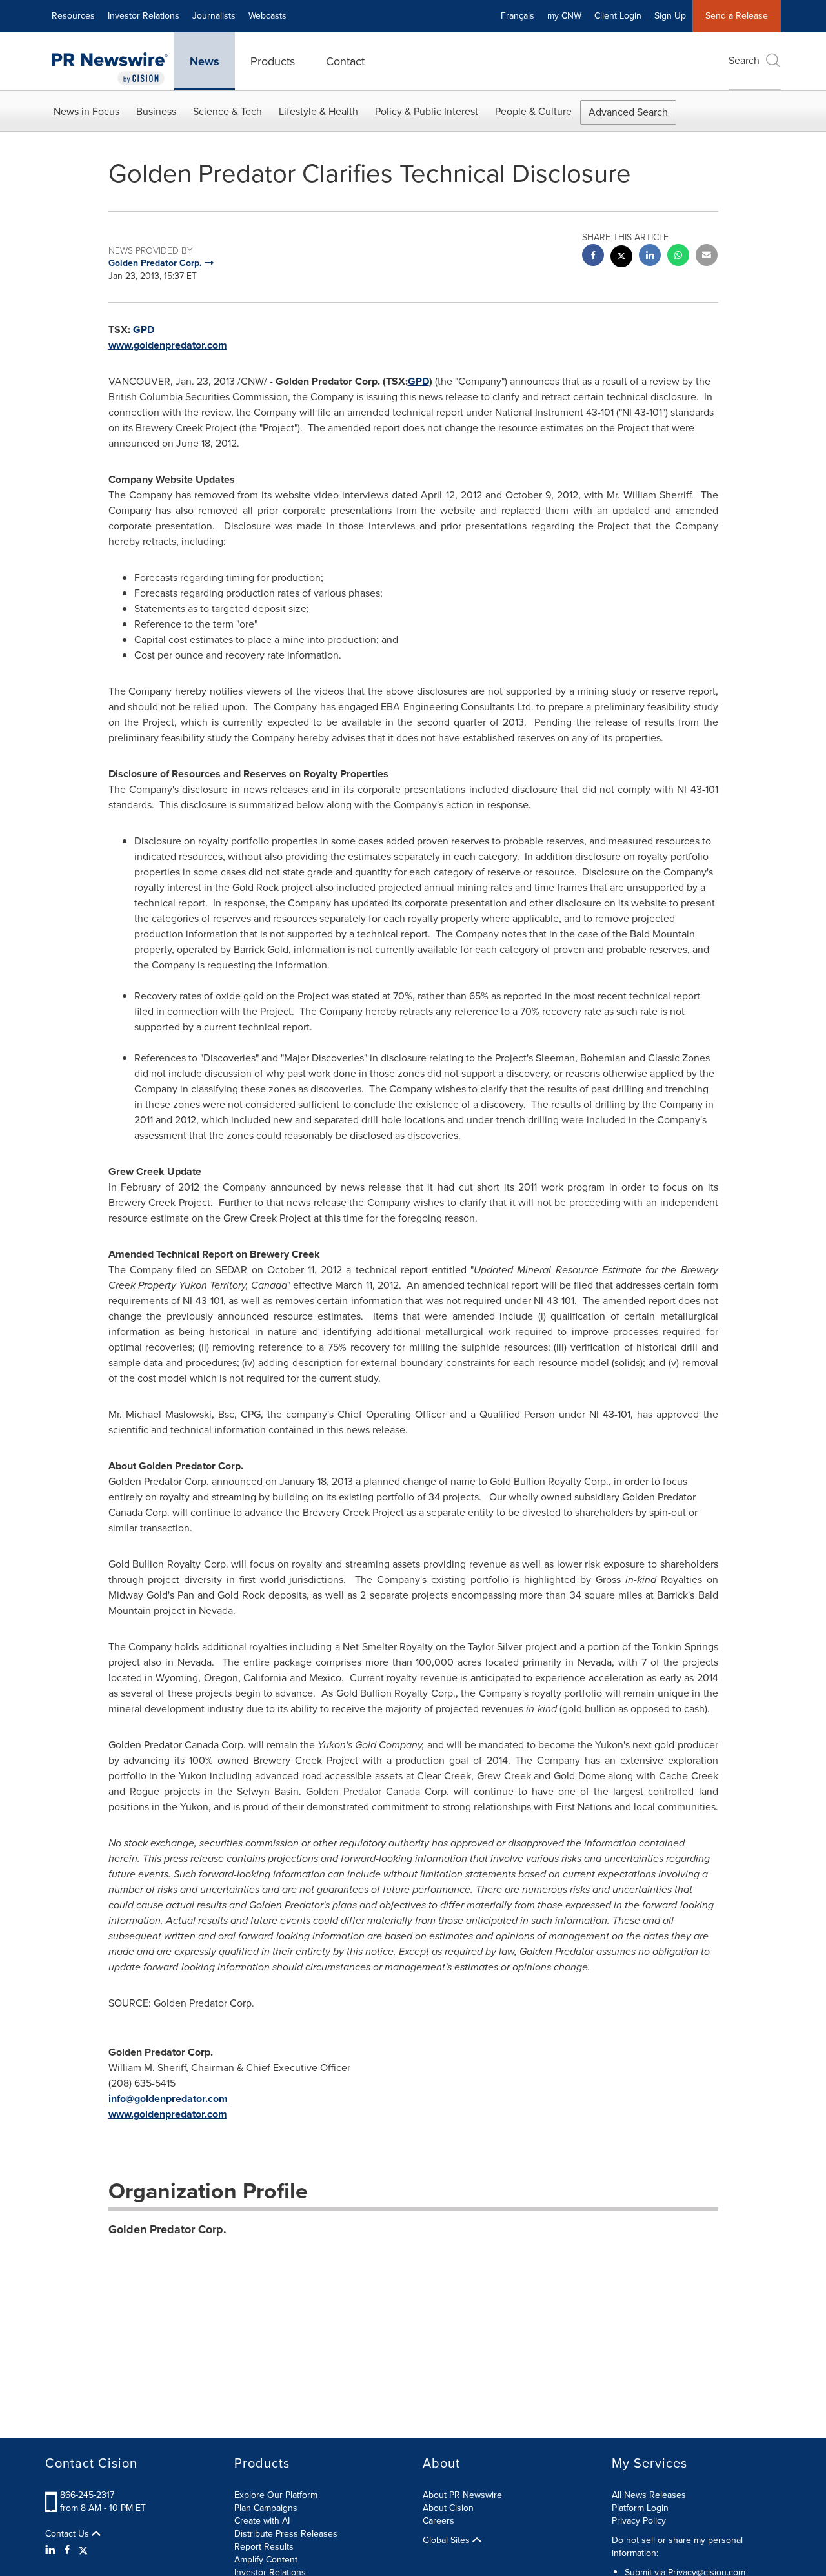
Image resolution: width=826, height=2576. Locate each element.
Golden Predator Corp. (167, 2229)
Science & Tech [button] (227, 111)
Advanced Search (628, 112)
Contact (345, 61)
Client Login (618, 16)
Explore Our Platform (276, 2495)
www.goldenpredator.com (168, 345)
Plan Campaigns (266, 2508)
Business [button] (156, 111)
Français (518, 16)
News (205, 61)
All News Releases (649, 2495)
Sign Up (670, 16)
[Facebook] (67, 2550)
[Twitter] (83, 2550)
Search (744, 60)
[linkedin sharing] (650, 257)
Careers (438, 2521)
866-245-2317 (87, 2495)
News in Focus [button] (86, 111)
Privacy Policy (639, 2521)
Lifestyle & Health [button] (318, 111)
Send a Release (737, 16)
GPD (144, 330)
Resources (73, 16)
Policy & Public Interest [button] (427, 111)
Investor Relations (144, 16)
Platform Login (640, 2508)
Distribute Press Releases (286, 2534)
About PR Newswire (462, 2495)
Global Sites (448, 2540)
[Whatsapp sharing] (678, 257)
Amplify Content (266, 2560)
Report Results (264, 2547)
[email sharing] (707, 257)
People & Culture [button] (533, 111)
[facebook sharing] (593, 257)
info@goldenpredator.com (168, 2099)
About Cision (448, 2508)
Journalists (214, 16)
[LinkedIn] (52, 2550)
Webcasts (267, 16)
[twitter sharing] (621, 258)
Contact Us (68, 2534)
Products (273, 61)
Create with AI (262, 2521)
